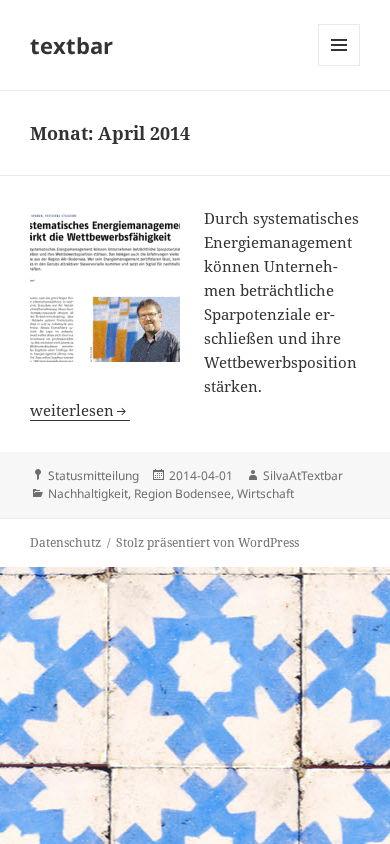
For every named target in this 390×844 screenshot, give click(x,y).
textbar (71, 45)
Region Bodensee (182, 493)
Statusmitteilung (93, 475)
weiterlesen (80, 410)
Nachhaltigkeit (88, 493)
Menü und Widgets (339, 65)
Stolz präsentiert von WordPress (207, 542)
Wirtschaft (265, 493)
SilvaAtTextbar (303, 475)
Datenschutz (65, 542)
